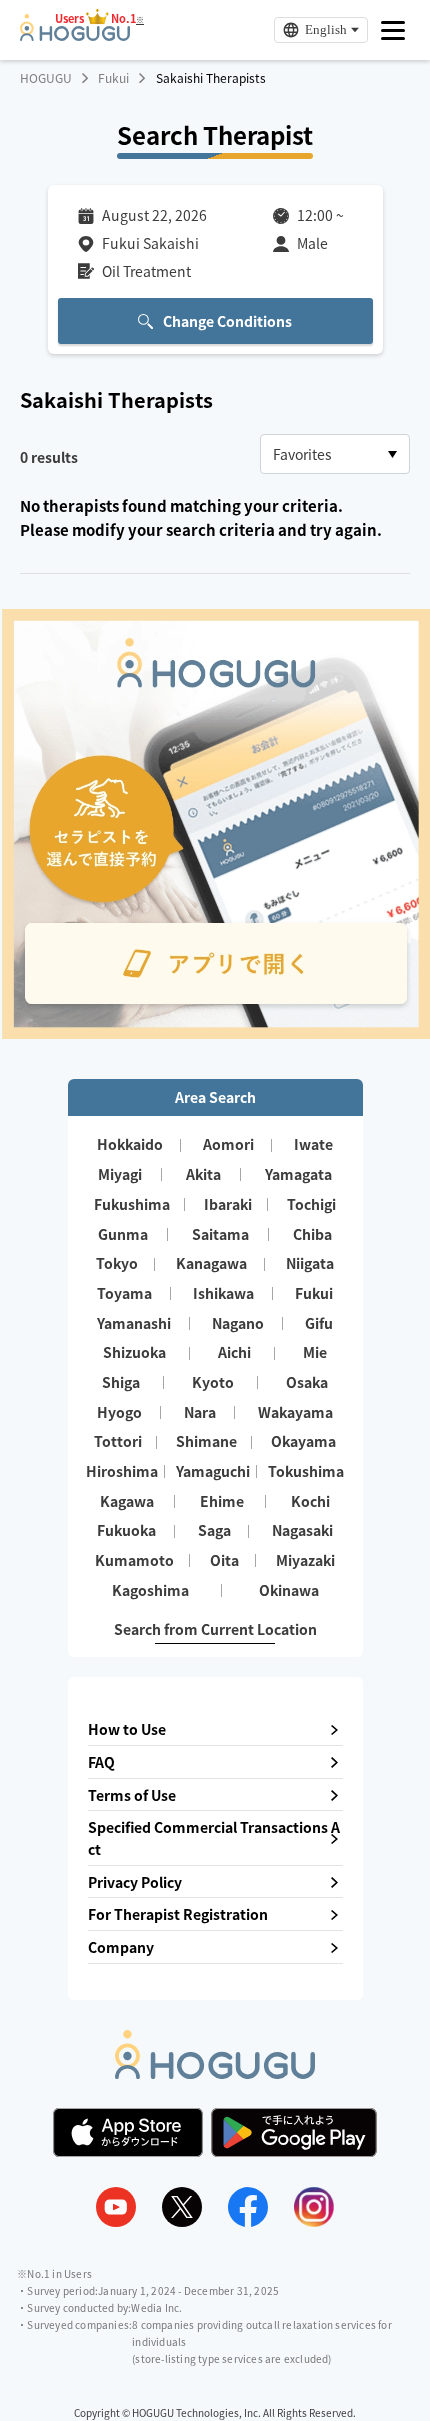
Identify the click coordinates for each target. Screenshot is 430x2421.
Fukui (113, 78)
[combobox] (335, 454)
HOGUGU (46, 78)
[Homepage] (75, 35)
